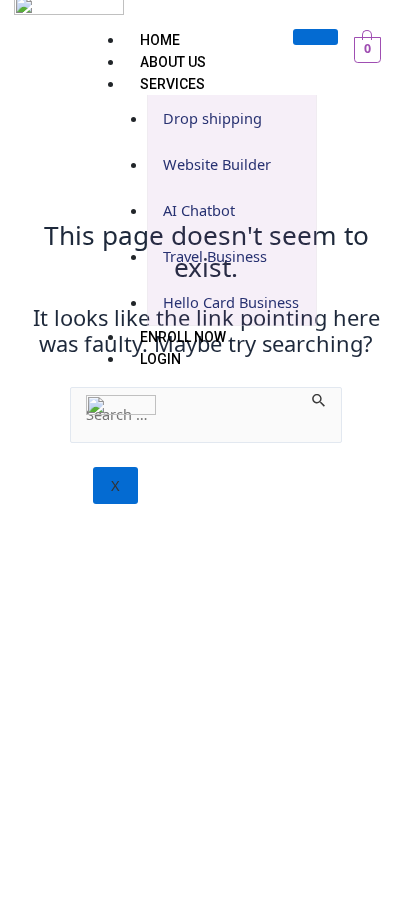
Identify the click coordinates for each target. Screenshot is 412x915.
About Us (173, 62)
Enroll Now (183, 337)
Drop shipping (212, 118)
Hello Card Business (231, 302)
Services (172, 84)
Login (160, 359)
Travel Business (215, 256)
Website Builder (217, 164)
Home (160, 40)
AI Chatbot (199, 210)
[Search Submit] (319, 398)
